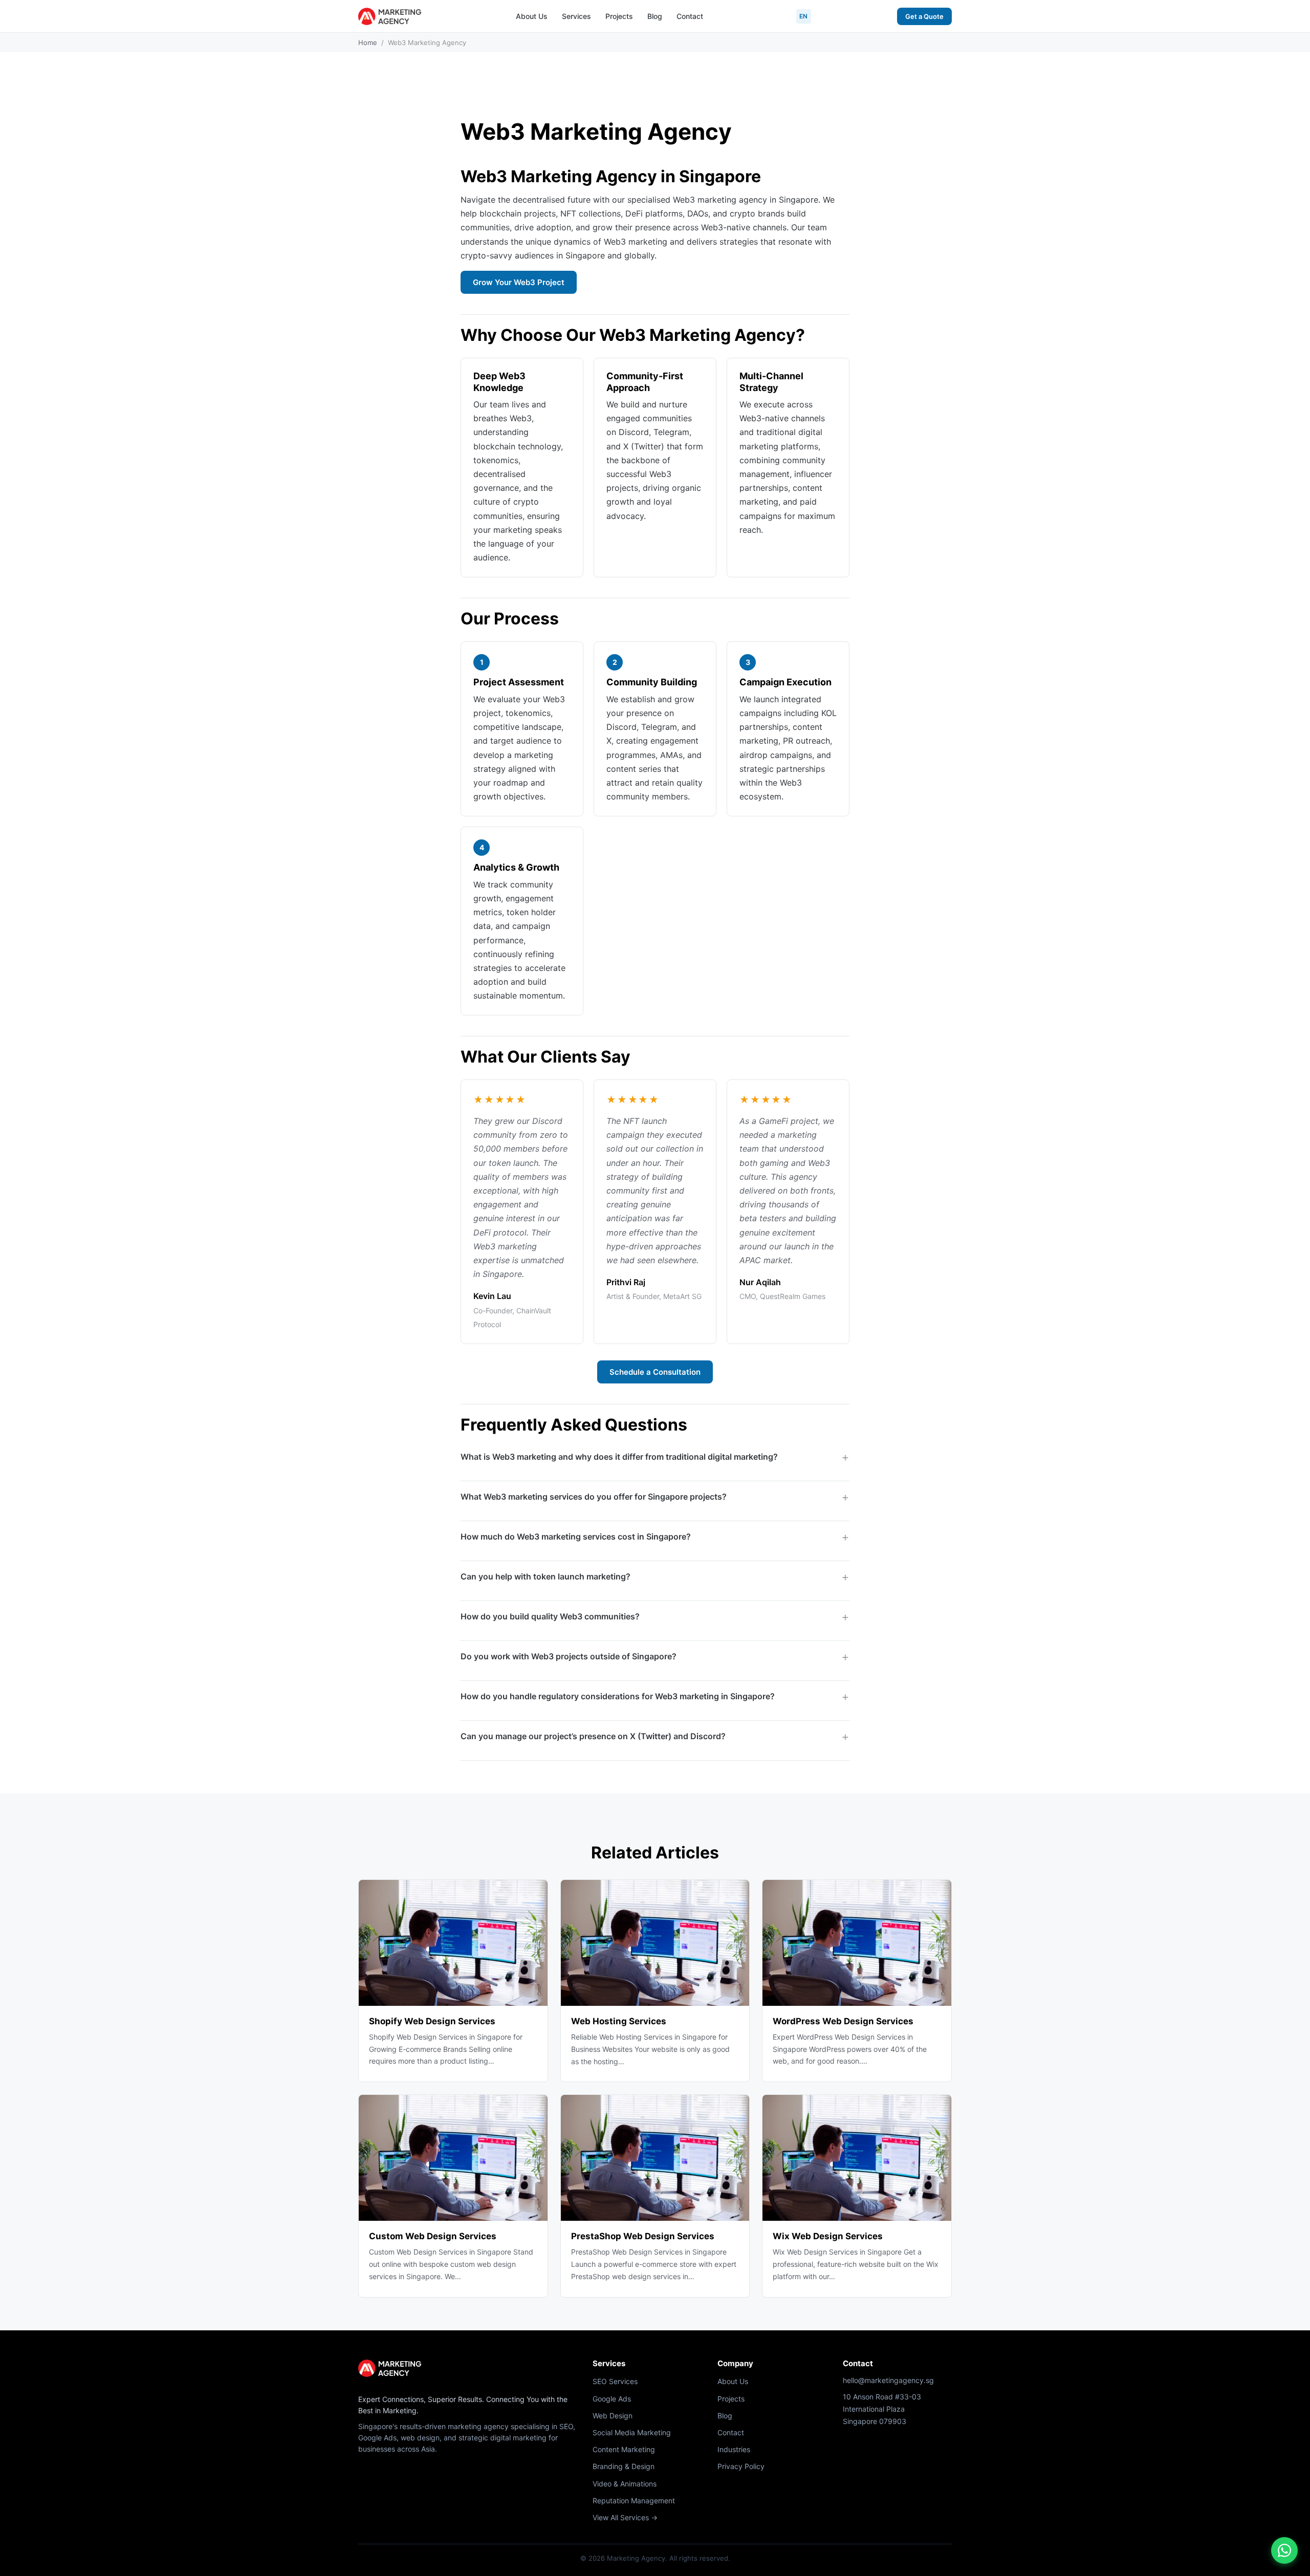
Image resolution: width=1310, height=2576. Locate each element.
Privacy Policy (741, 2466)
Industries (734, 2449)
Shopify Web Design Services (432, 2021)
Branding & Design (624, 2466)
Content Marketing (624, 2449)
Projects (619, 16)
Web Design (613, 2416)
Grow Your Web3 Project (519, 282)
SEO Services (615, 2381)
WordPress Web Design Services (843, 2021)
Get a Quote (924, 16)
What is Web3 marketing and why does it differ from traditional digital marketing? (619, 1457)
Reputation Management (634, 2501)
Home (368, 42)
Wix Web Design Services (828, 2236)
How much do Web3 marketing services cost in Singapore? (576, 1536)
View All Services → (625, 2517)
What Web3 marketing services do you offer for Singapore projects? (594, 1497)
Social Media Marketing (632, 2432)
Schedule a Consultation (655, 1372)
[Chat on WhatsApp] (1284, 2550)
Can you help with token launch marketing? (545, 1576)
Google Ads (612, 2399)
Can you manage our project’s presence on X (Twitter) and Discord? (593, 1736)
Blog (655, 16)
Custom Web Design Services (433, 2236)
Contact (690, 16)
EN (804, 16)
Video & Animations (625, 2484)
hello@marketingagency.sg (888, 2380)
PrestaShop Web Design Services (643, 2236)
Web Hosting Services (619, 2021)
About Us (532, 16)
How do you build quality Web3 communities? (550, 1616)
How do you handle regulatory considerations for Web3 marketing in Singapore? (618, 1696)
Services (576, 16)
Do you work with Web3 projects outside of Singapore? (569, 1656)
